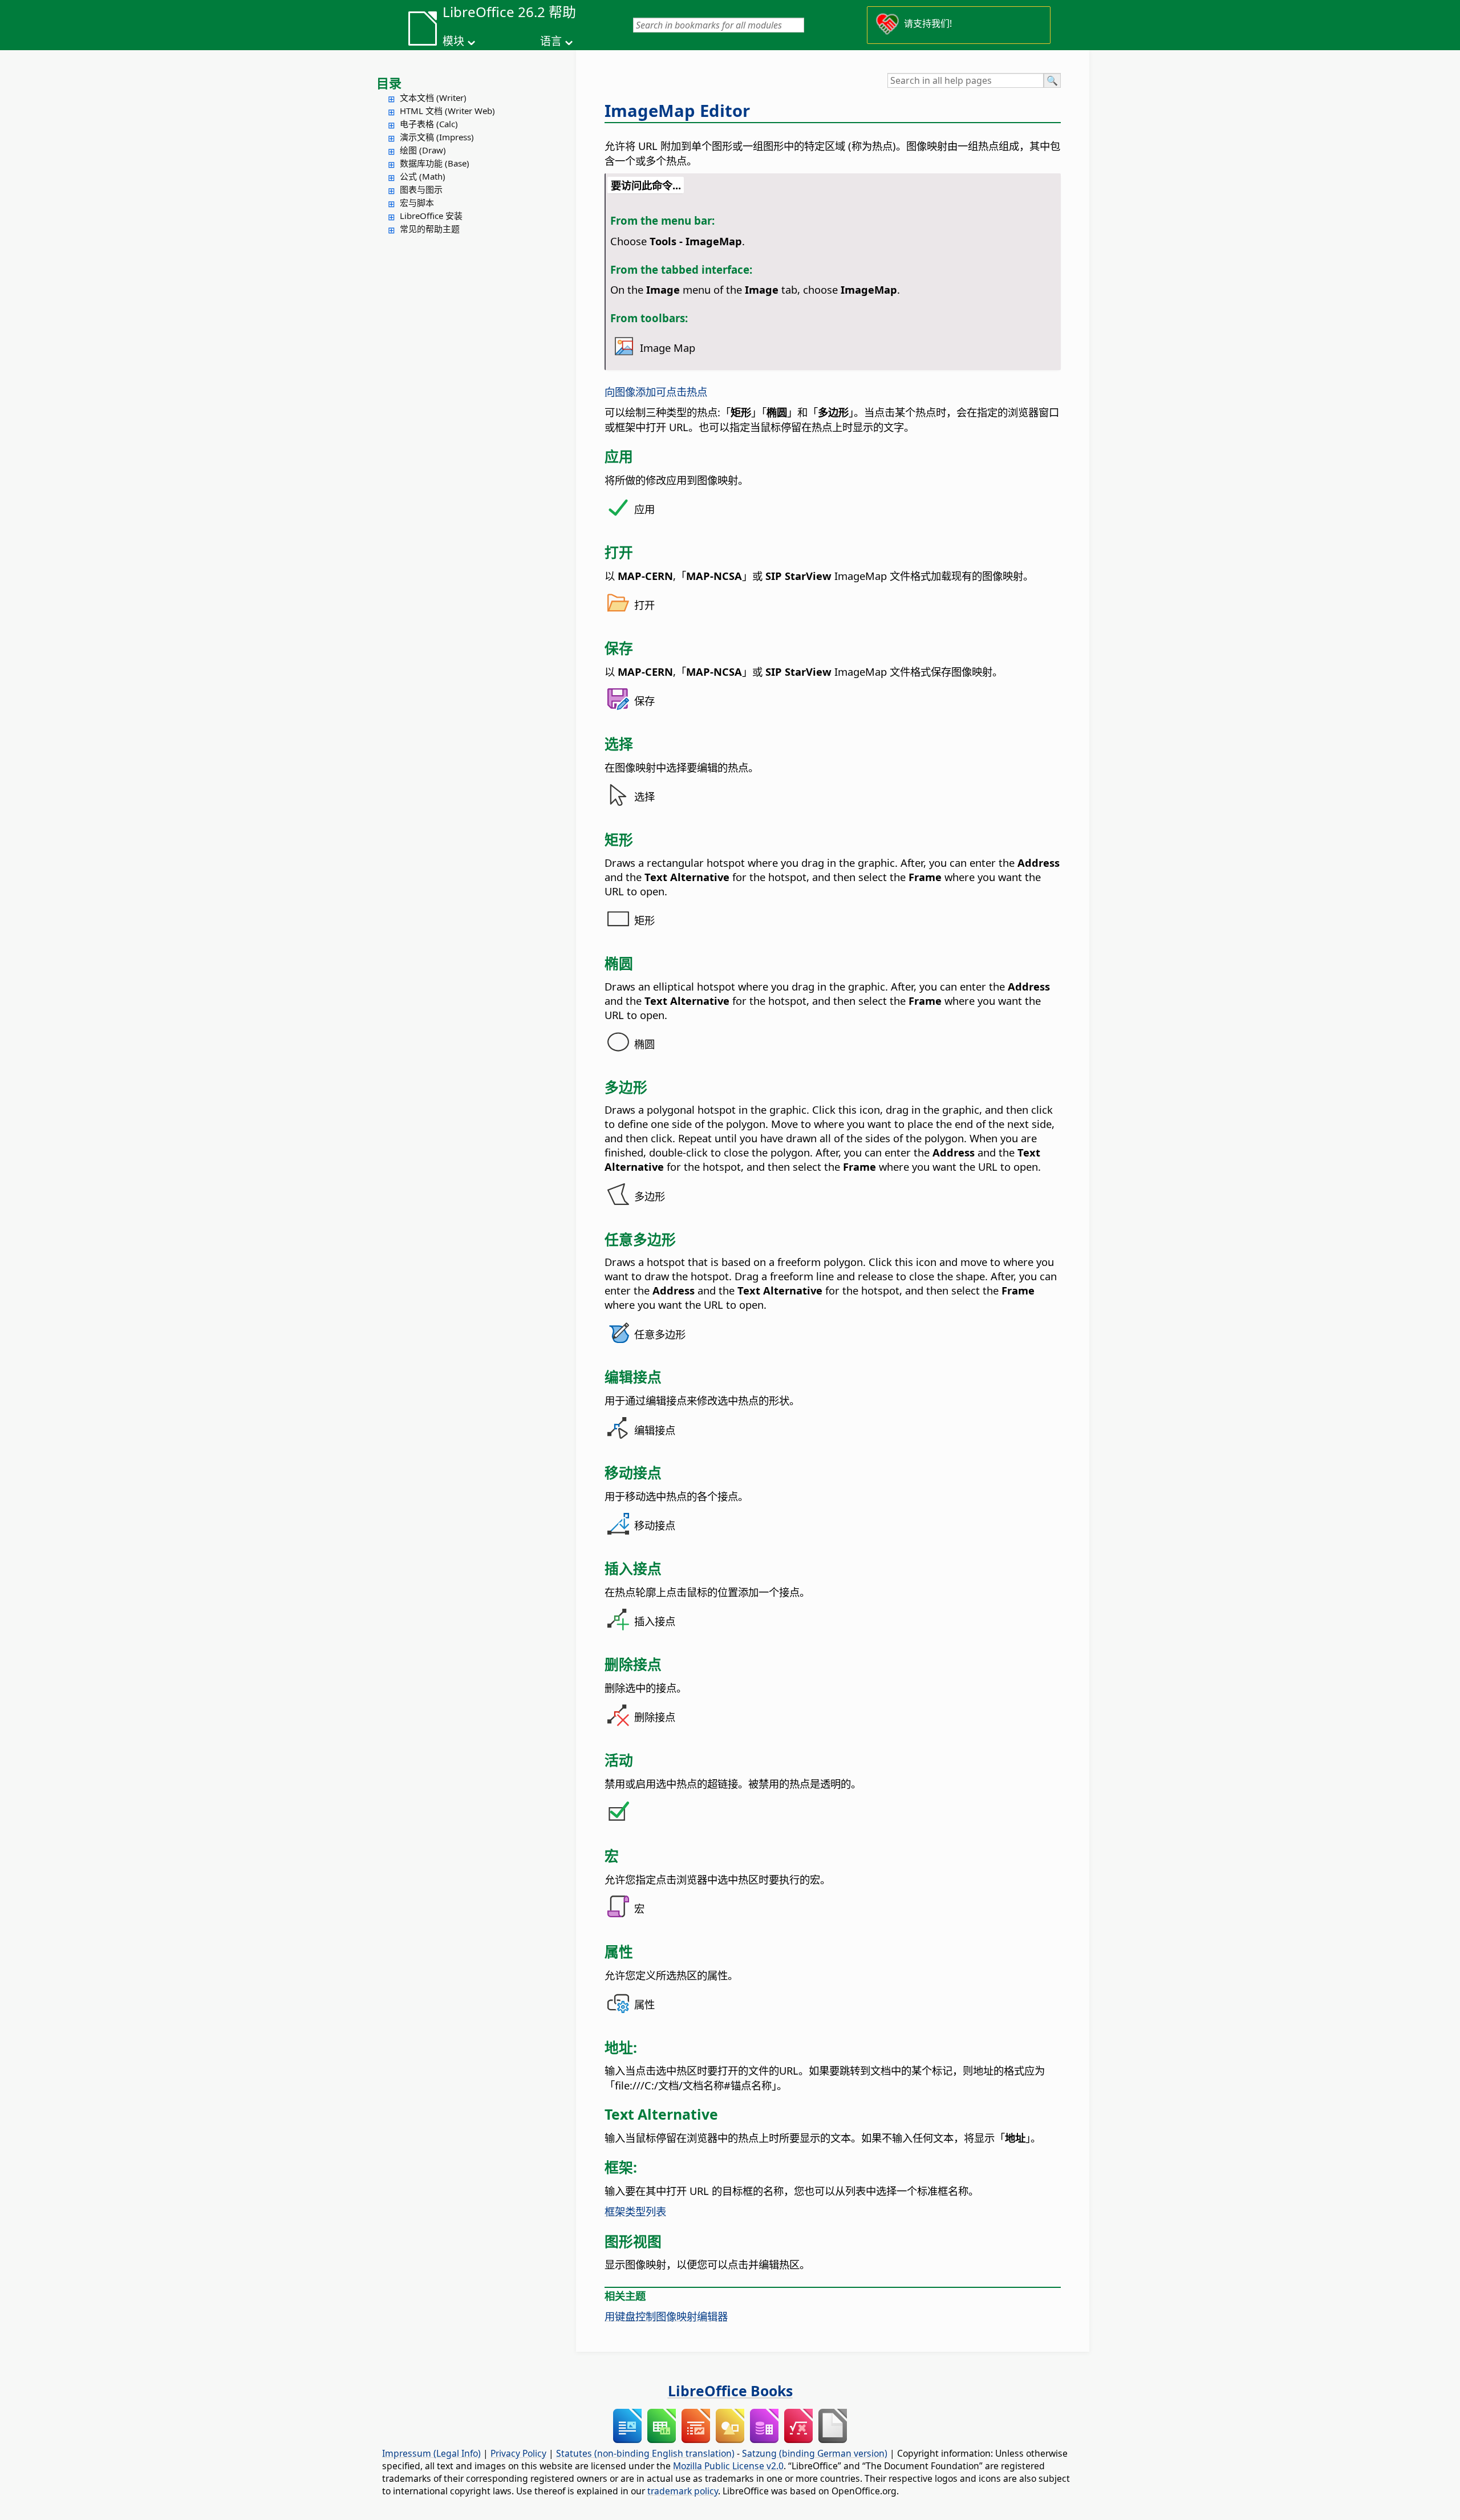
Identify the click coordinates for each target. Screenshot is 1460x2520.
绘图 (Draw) (423, 150)
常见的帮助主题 (430, 229)
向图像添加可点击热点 (656, 391)
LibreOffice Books (730, 2391)
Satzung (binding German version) (815, 2453)
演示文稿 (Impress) (437, 137)
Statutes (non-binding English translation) (645, 2453)
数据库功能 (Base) (435, 163)
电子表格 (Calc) (429, 124)
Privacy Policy (518, 2453)
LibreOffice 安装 (431, 216)
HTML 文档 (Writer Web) (447, 111)
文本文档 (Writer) (433, 98)
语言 (551, 41)
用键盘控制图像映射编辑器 (666, 2316)
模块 (453, 41)
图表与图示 (421, 189)
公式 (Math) (423, 176)
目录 (389, 83)
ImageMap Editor (677, 111)
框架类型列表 (635, 2211)
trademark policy (683, 2491)
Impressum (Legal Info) (431, 2453)
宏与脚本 (417, 202)
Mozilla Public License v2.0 (728, 2466)
